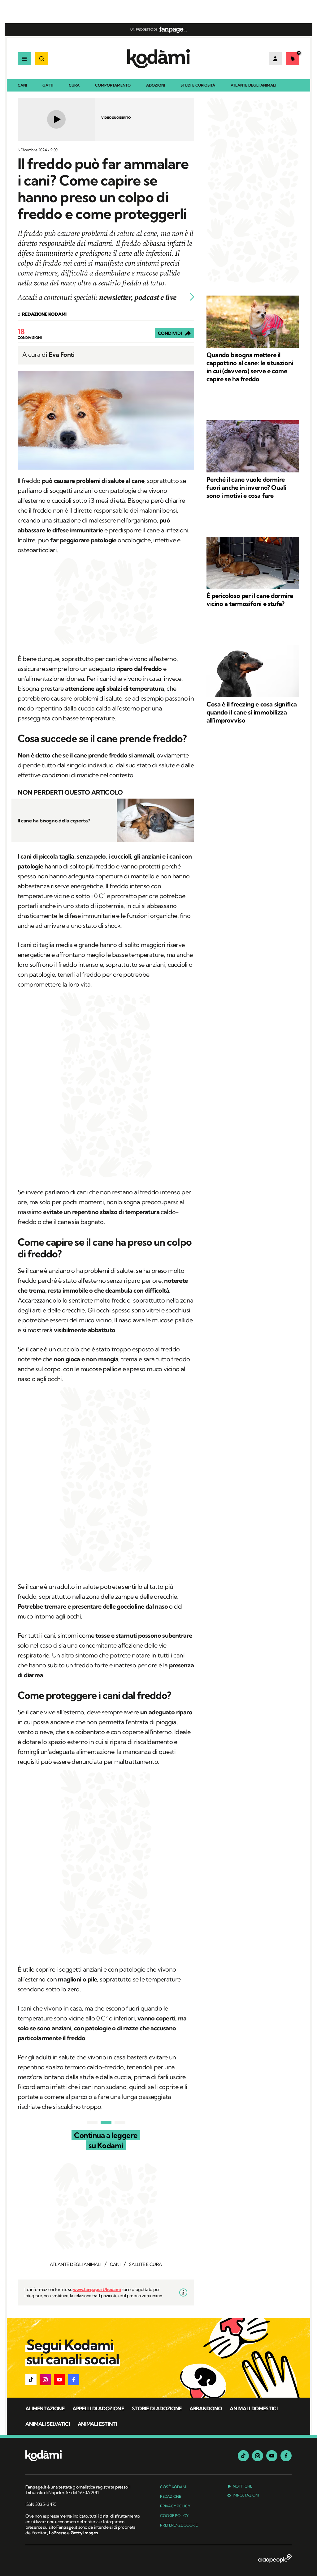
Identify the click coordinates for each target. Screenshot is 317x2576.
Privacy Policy (175, 2506)
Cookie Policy (174, 2516)
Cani (22, 85)
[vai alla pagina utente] (275, 59)
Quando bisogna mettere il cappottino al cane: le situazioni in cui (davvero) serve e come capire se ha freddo (250, 367)
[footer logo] (83, 2456)
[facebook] (286, 2456)
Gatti (48, 85)
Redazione (171, 2496)
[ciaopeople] (275, 2559)
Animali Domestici (254, 2408)
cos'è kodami (173, 2487)
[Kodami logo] (158, 59)
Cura (74, 85)
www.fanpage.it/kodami (97, 2289)
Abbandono (206, 2408)
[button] (31, 2380)
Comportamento (113, 85)
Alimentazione (45, 2408)
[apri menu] (24, 59)
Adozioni (156, 85)
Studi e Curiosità (198, 85)
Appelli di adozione (98, 2408)
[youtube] (272, 2456)
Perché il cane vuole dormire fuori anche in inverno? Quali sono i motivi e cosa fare (246, 487)
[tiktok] (243, 2456)
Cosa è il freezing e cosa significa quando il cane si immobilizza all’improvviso (252, 712)
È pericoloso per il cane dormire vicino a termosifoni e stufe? (250, 600)
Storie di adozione (157, 2408)
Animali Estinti (97, 2424)
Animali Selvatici (48, 2424)
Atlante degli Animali (253, 85)
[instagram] (258, 2456)
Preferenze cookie (179, 2525)
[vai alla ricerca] (42, 59)
